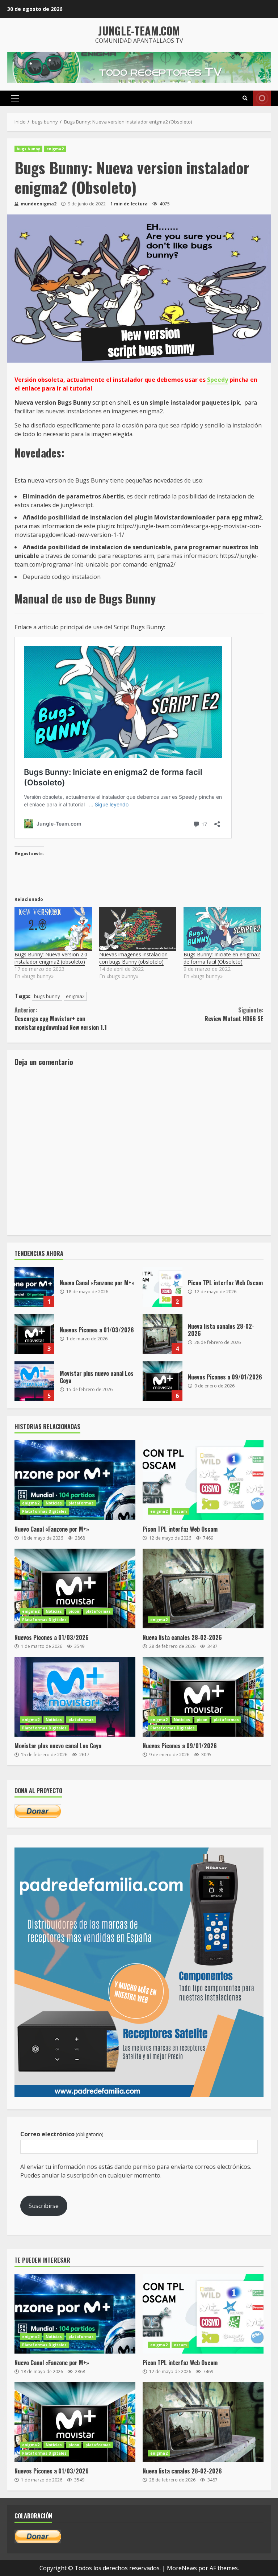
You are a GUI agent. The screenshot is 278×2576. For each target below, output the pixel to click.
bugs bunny (28, 149)
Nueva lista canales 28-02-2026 (163, 1334)
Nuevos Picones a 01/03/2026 (34, 1334)
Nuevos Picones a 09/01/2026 (163, 1381)
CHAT (262, 98)
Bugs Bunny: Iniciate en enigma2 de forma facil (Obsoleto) (222, 958)
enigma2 (55, 149)
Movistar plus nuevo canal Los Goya (34, 1381)
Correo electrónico (62, 2134)
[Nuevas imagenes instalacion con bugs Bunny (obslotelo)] (138, 929)
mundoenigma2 (38, 204)
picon (74, 1611)
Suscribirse (44, 2206)
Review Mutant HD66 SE (234, 1014)
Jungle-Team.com (139, 31)
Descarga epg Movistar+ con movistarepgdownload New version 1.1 (61, 1019)
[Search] (245, 98)
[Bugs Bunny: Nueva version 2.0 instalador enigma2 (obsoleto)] (53, 929)
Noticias (54, 1503)
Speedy (218, 380)
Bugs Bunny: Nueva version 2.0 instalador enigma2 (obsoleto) (51, 958)
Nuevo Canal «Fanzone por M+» (34, 1287)
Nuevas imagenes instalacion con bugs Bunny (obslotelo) (133, 958)
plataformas (81, 1503)
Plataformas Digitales (44, 1511)
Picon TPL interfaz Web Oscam (163, 1287)
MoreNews (182, 2568)
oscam (180, 1511)
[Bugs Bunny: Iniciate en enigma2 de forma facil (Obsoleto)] (222, 929)
